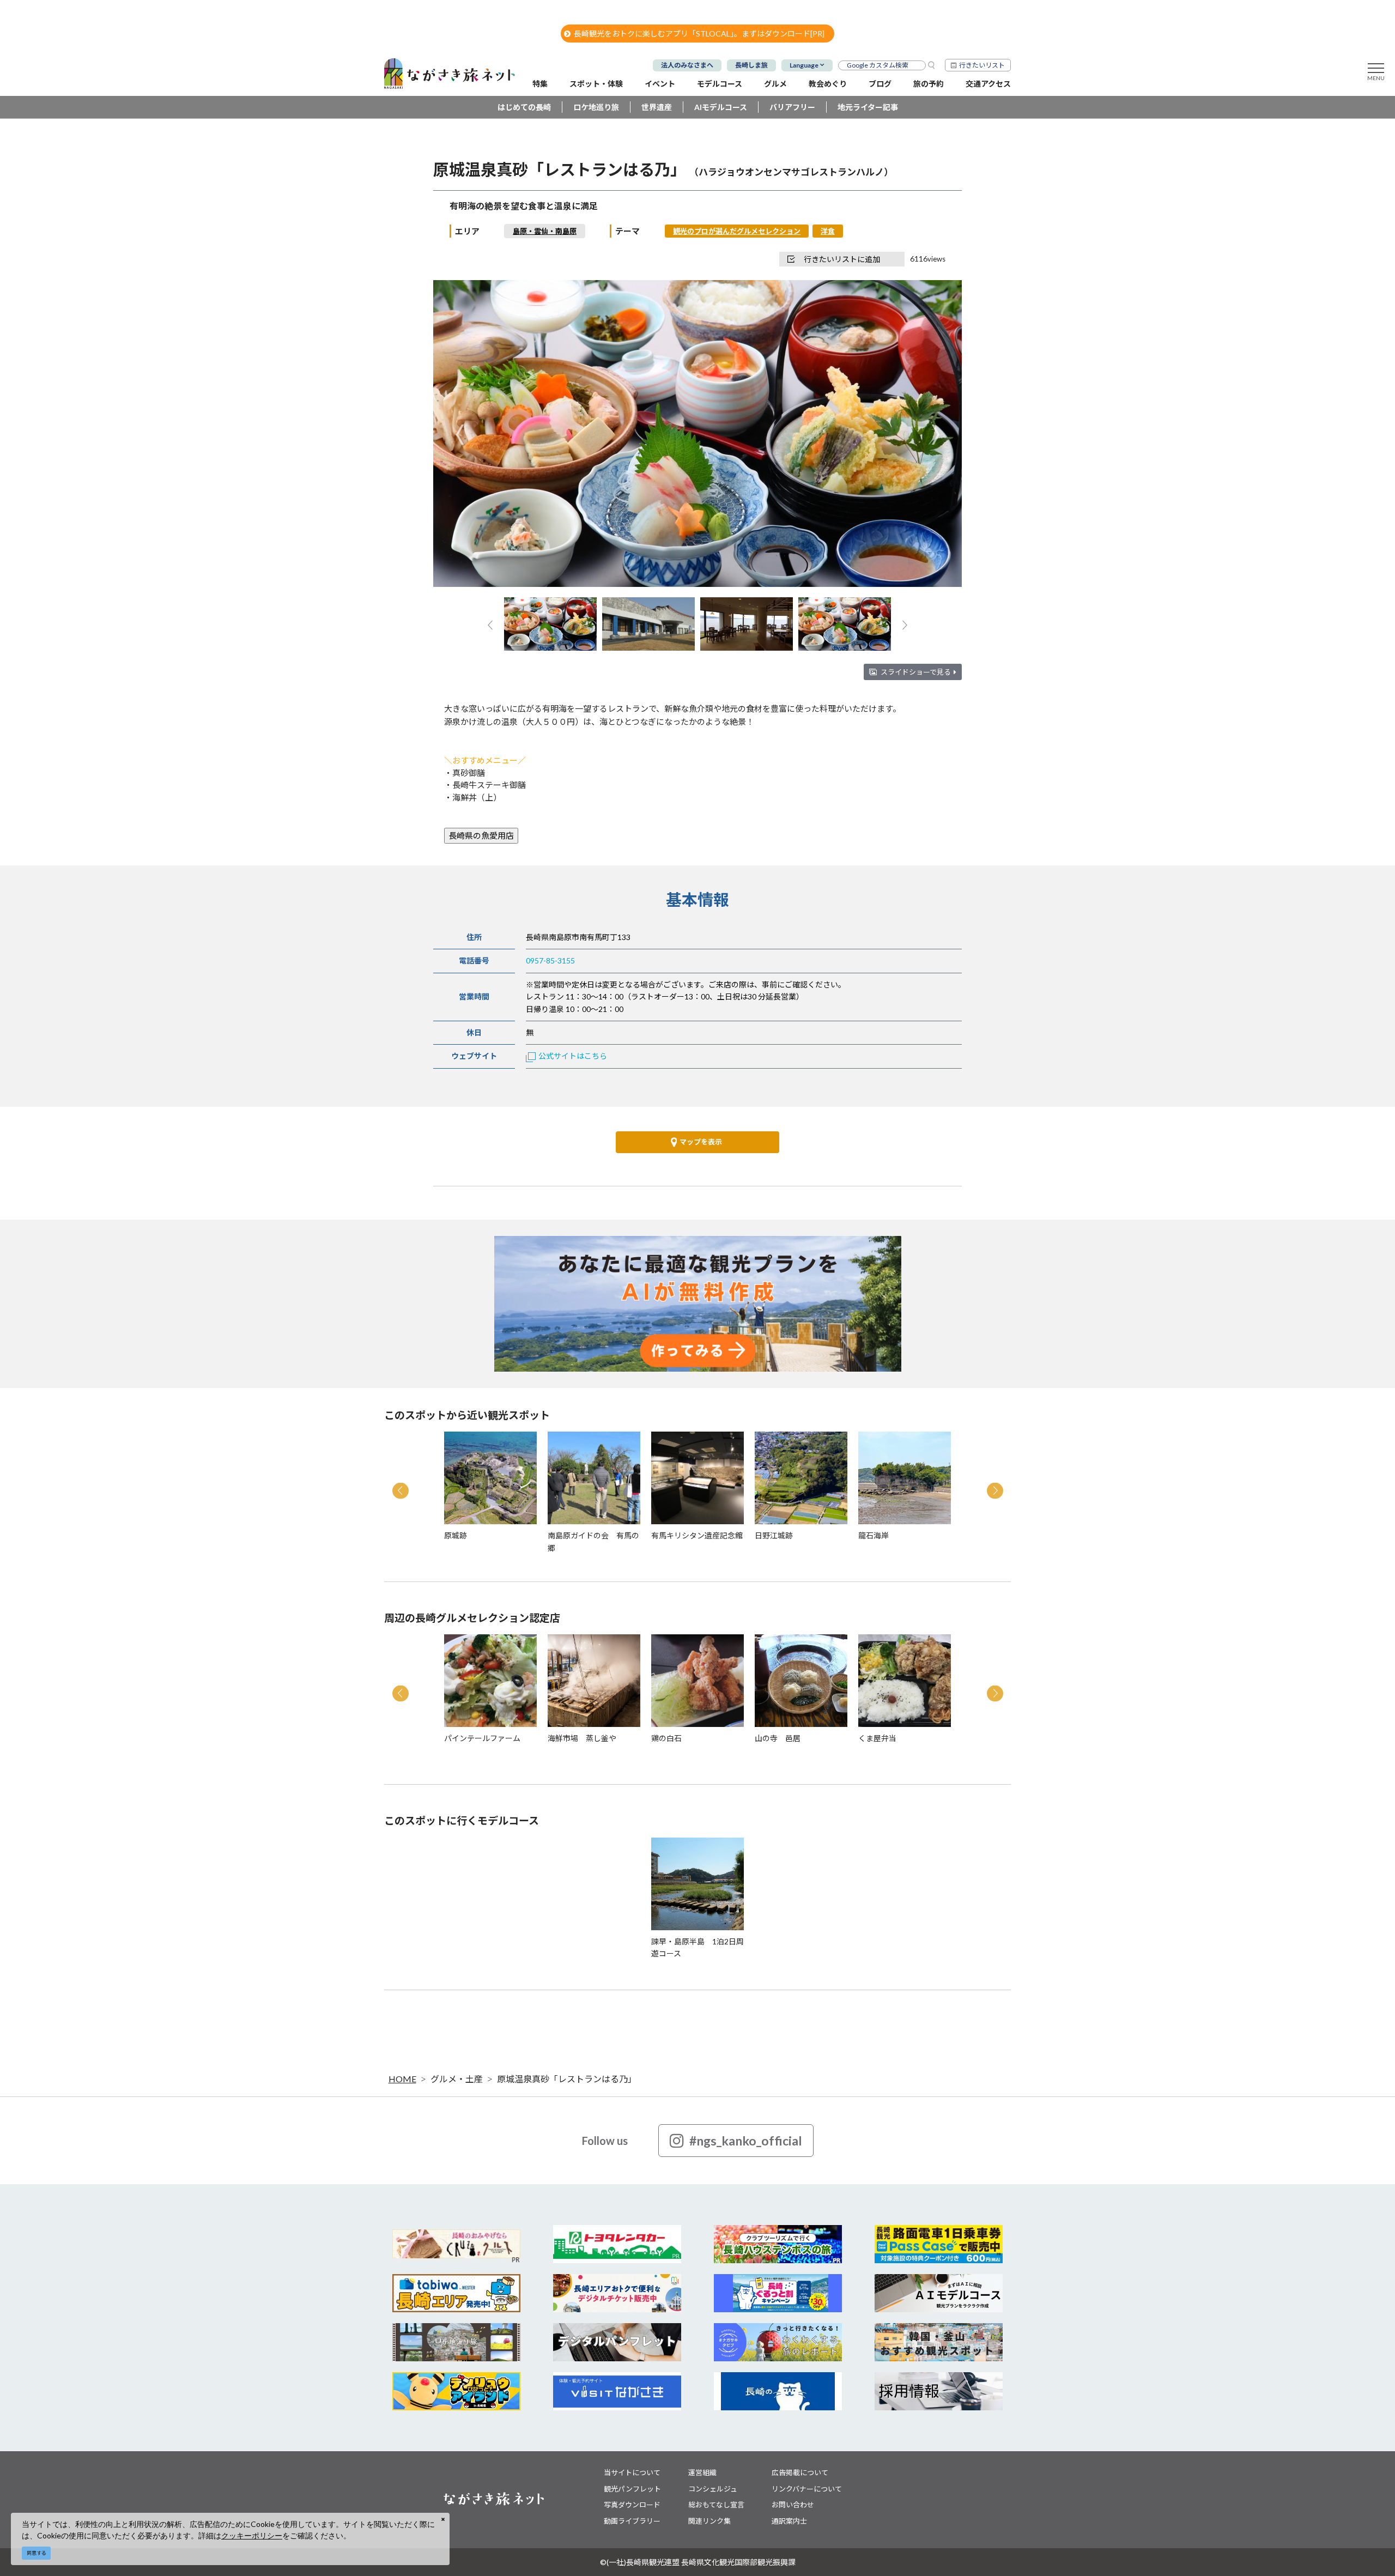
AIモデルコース (721, 107)
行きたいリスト (982, 65)
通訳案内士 (789, 2521)
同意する (37, 2553)
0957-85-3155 (550, 960)
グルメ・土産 (457, 2079)
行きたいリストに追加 (842, 259)
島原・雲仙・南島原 (545, 231)
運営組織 (702, 2472)
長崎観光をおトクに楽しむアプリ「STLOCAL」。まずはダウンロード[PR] (699, 34)
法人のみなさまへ (687, 65)
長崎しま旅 (751, 65)
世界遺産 (657, 107)
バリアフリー (792, 107)
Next (935, 435)
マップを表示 (701, 1142)
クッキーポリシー (252, 2535)
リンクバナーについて (807, 2489)
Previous (460, 435)
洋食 (828, 231)
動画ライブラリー (632, 2521)
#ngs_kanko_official (746, 2141)
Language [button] (804, 65)
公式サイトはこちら (573, 1056)
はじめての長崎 (524, 107)
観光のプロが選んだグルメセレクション (737, 231)
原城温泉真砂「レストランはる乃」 (567, 2079)
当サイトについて (632, 2472)
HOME (402, 2079)
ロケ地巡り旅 (596, 107)
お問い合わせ (793, 2505)
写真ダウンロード (632, 2505)
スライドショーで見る (916, 672)
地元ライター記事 (868, 107)
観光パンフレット (632, 2489)
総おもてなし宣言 (716, 2505)
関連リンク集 (709, 2521)
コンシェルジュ (713, 2489)
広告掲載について (800, 2472)
